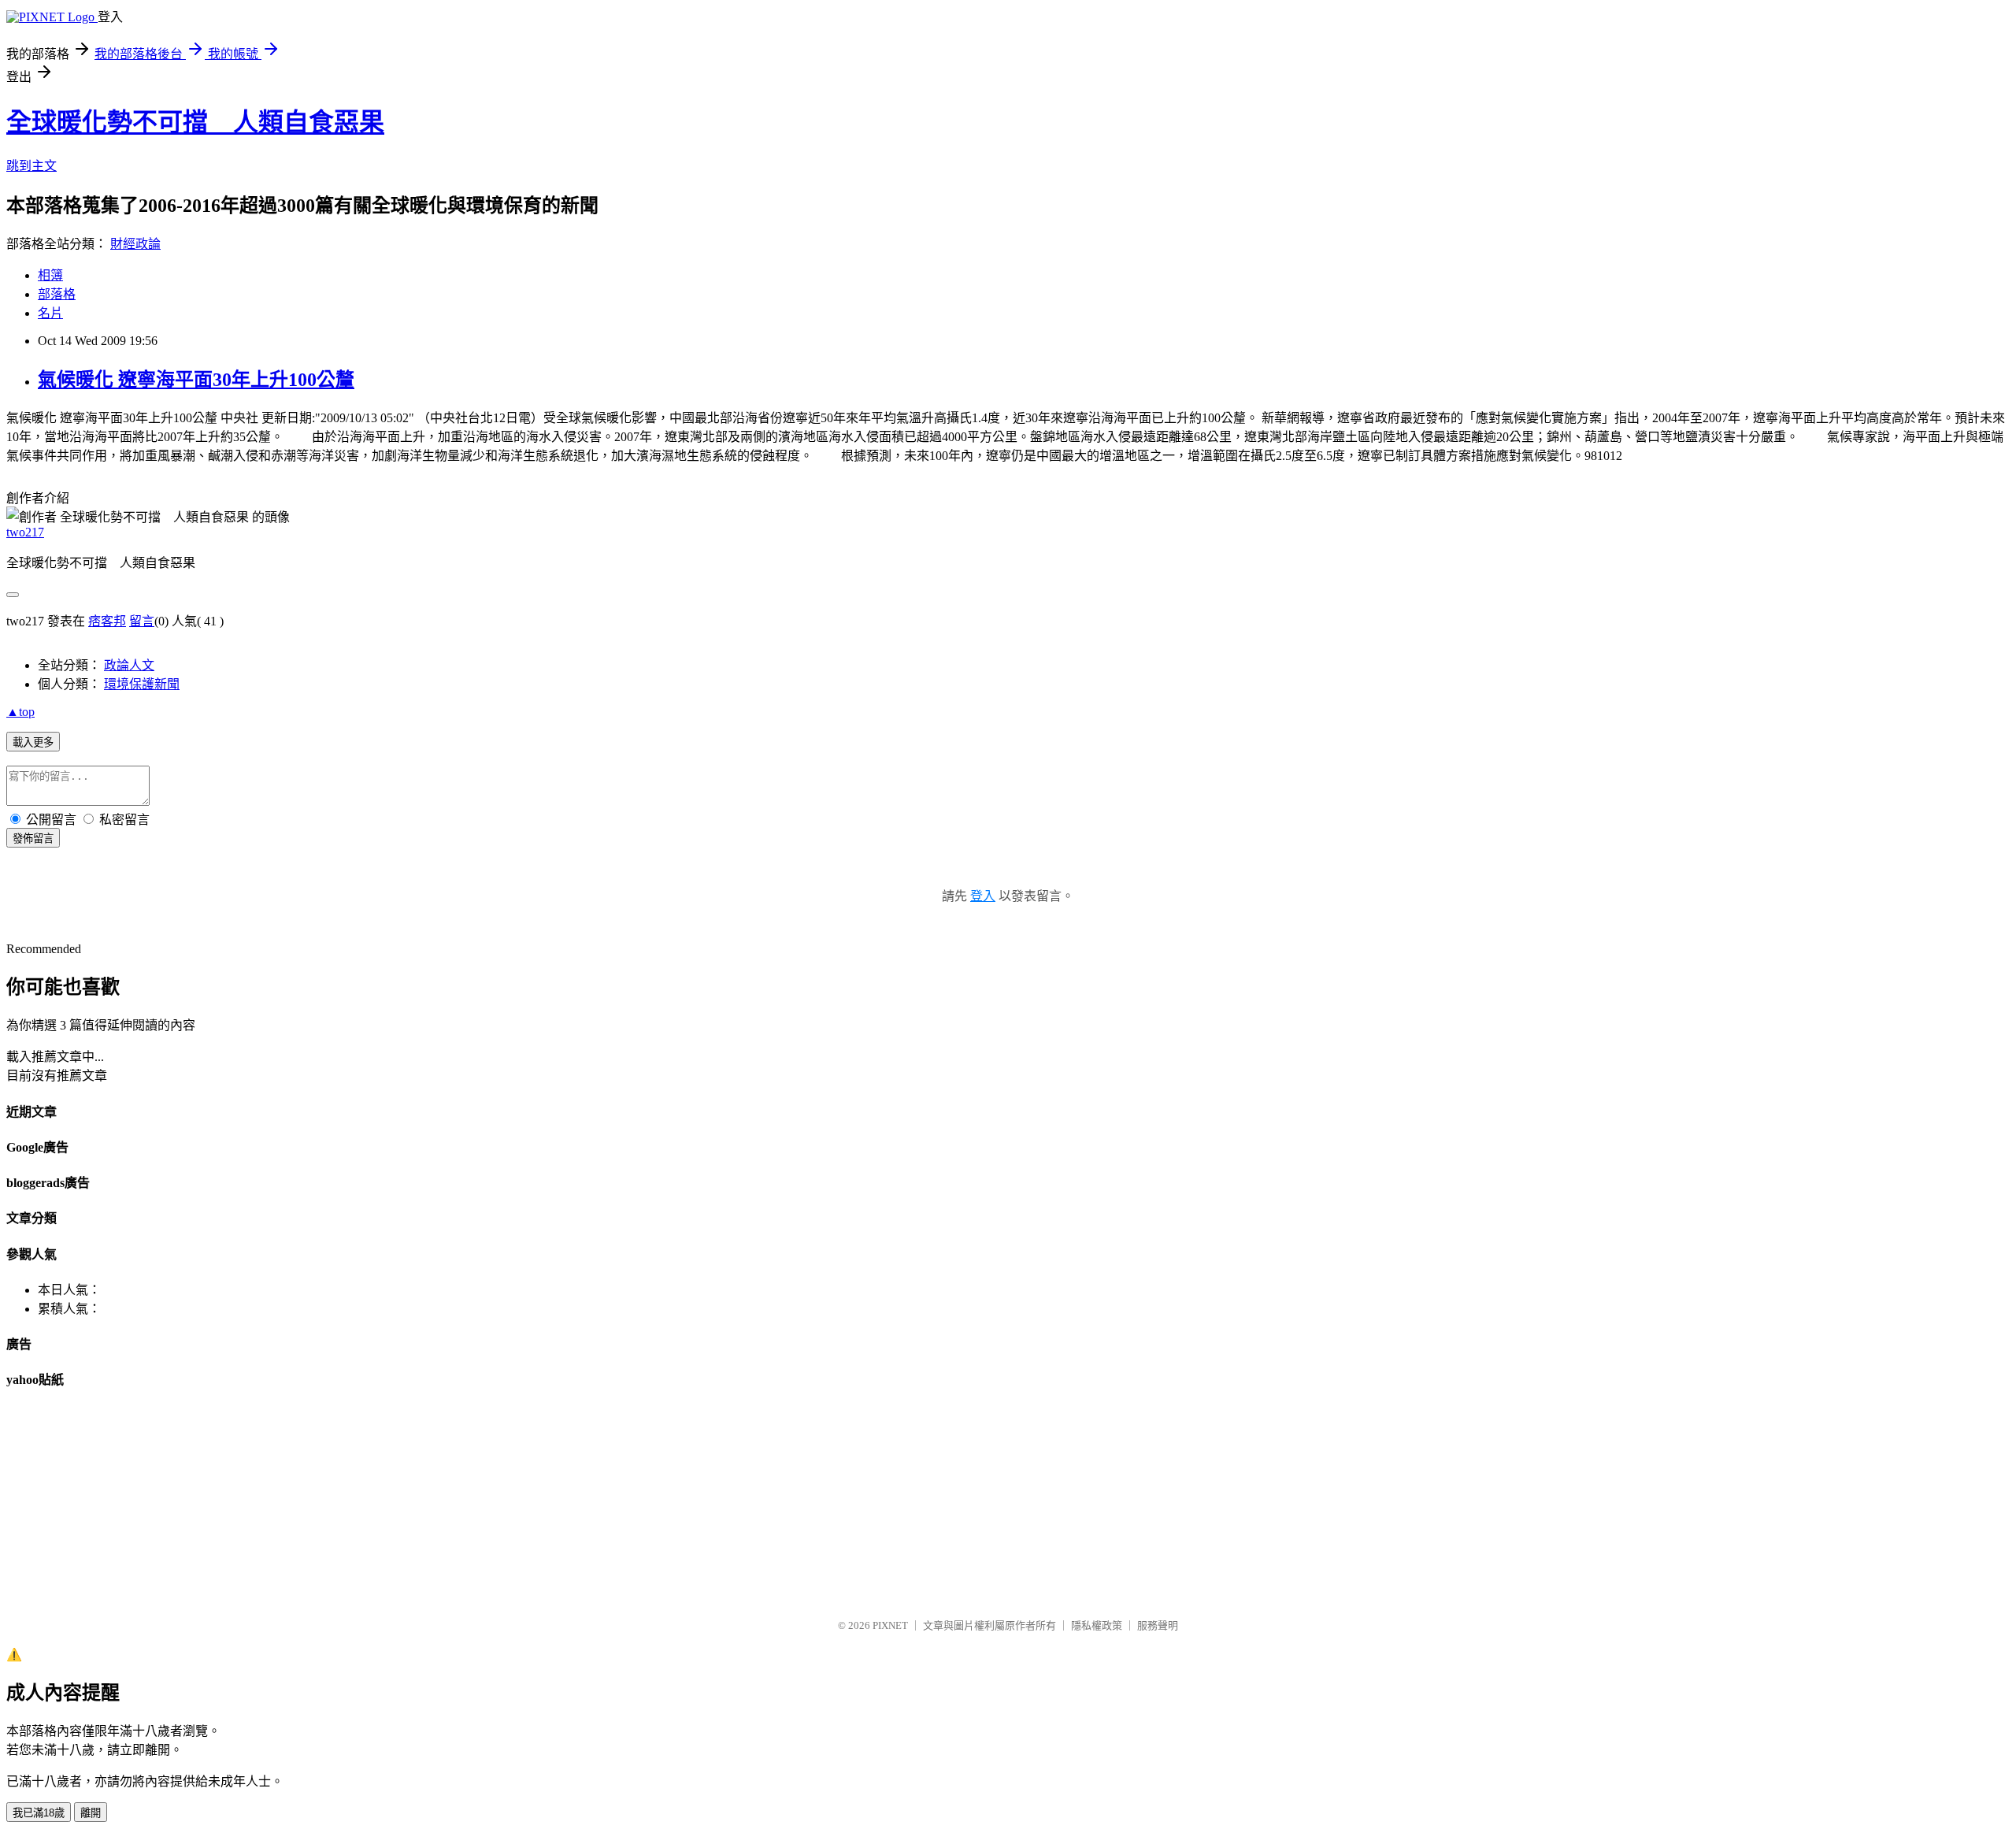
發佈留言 (33, 839)
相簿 (50, 275)
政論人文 (129, 665)
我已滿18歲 (39, 1813)
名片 (50, 313)
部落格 (57, 294)
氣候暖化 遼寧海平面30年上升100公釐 (196, 380)
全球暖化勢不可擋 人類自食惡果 (195, 122)
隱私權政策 (1097, 1625)
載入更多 (33, 742)
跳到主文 (31, 166)
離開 (91, 1813)
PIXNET (890, 1625)
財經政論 (135, 244)
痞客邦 (107, 621)
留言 (142, 621)
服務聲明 (1158, 1625)
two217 (25, 532)
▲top (20, 712)
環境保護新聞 (142, 684)
